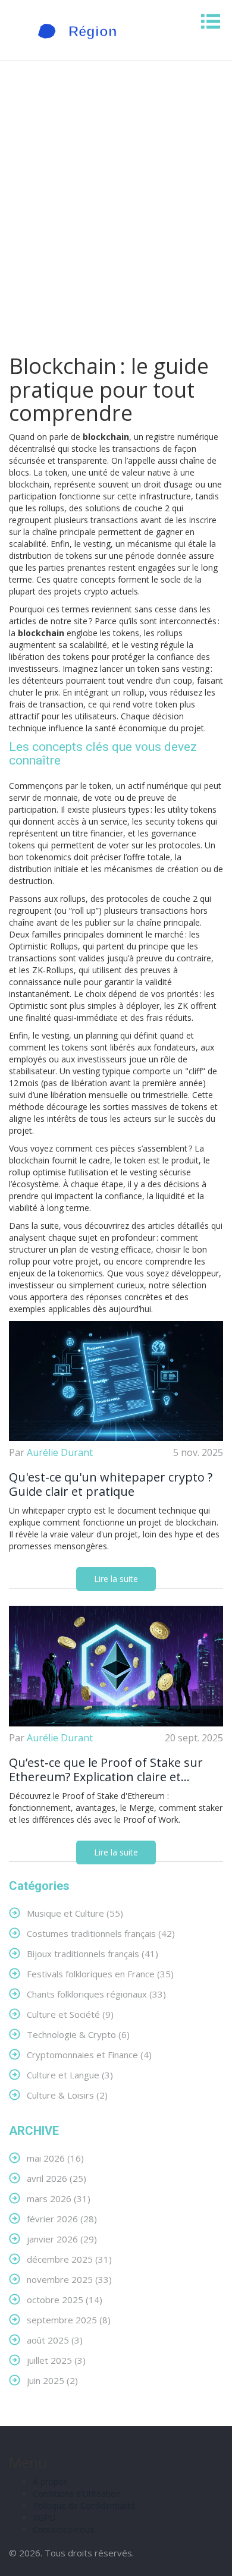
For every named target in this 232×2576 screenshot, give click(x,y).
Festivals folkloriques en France (100, 1973)
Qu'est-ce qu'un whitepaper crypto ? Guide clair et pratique (111, 1484)
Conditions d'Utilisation (77, 2494)
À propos (50, 2482)
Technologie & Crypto (78, 2034)
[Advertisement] (116, 210)
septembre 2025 (69, 2319)
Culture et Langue (70, 2075)
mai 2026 (55, 2158)
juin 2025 (52, 2380)
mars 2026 (59, 2198)
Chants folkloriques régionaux (96, 1994)
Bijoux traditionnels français (93, 1953)
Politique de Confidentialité (84, 2506)
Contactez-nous (63, 2529)
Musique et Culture (75, 1913)
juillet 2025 (56, 2360)
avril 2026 (57, 2178)
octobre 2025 (65, 2299)
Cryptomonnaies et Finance (89, 2054)
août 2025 (55, 2340)
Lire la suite (116, 1579)
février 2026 (62, 2218)
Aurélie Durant (60, 1452)
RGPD (44, 2517)
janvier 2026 (62, 2239)
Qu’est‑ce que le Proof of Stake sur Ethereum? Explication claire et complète (106, 1770)
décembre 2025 (69, 2259)
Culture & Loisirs (67, 2095)
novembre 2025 (69, 2279)
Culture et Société (70, 2014)
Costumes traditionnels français (101, 1933)
